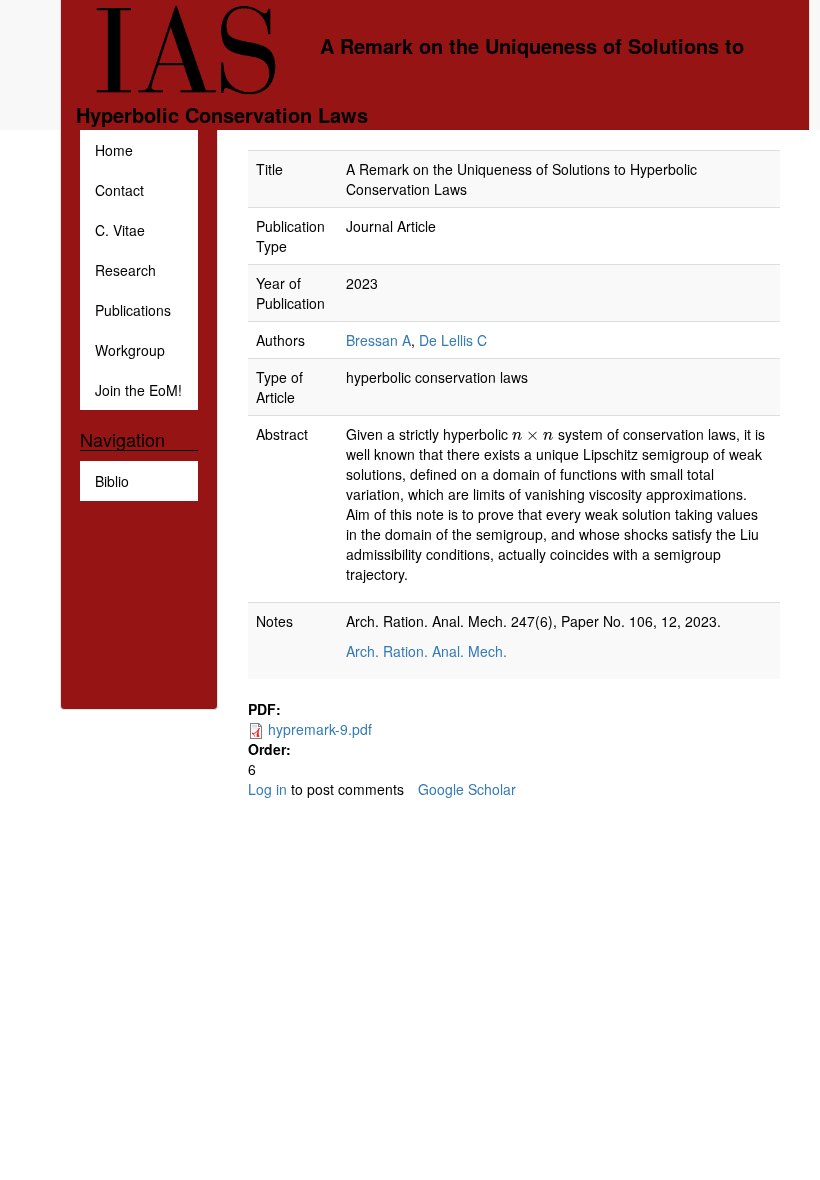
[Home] (198, 48)
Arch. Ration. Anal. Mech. (428, 651)
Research (125, 270)
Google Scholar (467, 789)
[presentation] (532, 434)
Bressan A (378, 340)
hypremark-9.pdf (320, 729)
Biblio (112, 481)
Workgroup (130, 350)
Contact (119, 190)
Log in (267, 789)
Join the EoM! (138, 390)
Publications (133, 310)
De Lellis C (453, 340)
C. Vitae (120, 230)
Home (114, 150)
